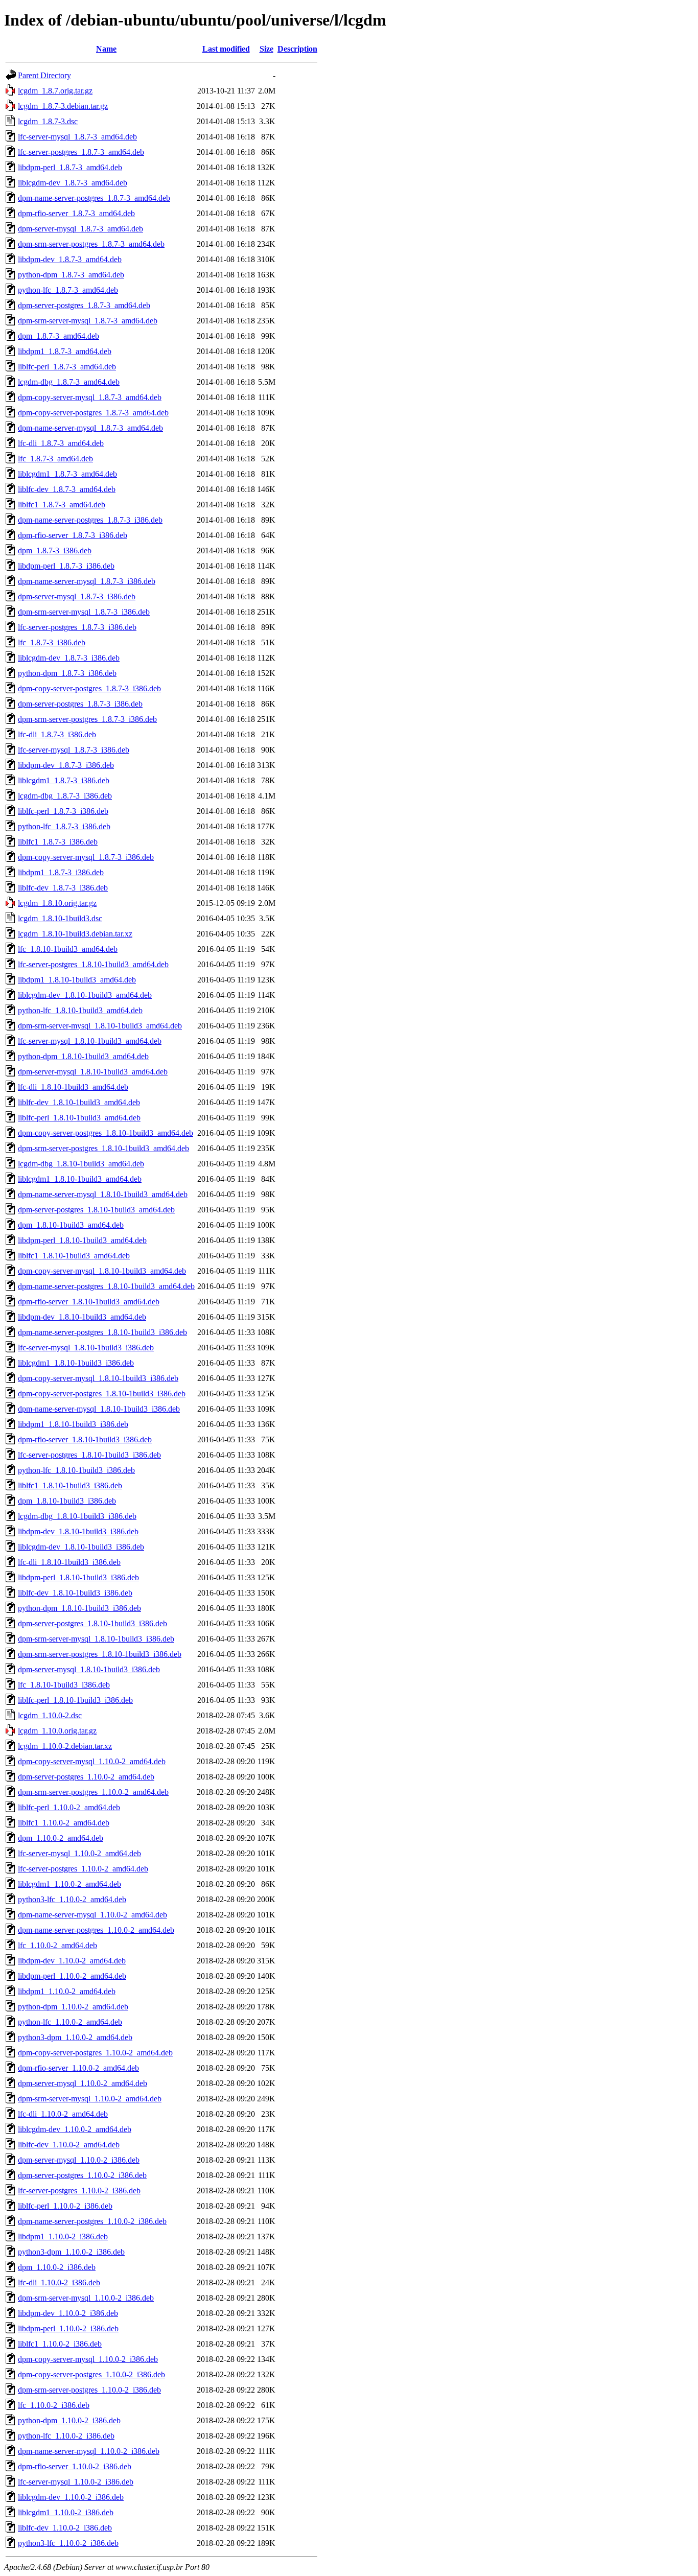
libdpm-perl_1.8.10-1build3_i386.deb (78, 1577)
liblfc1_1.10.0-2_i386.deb (60, 2344)
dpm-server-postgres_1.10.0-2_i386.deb (82, 2175)
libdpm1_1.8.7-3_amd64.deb (65, 351)
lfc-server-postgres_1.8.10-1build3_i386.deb (89, 1455)
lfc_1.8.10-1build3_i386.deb (64, 1685)
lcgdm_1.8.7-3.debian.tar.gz (63, 106)
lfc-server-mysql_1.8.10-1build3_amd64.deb (90, 1041)
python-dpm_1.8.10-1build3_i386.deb (79, 1608)
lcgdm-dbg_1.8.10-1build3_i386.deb (77, 1516)
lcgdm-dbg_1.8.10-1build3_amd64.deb (81, 1164)
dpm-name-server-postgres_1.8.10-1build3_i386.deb (102, 1332)
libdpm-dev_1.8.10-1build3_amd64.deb (82, 1317)
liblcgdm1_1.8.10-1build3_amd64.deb (80, 1179)
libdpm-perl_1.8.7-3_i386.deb (66, 566)
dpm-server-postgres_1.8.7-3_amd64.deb (84, 305)
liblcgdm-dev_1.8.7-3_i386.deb (69, 658)
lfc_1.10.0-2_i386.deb (54, 2405)
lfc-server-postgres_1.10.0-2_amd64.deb (83, 1869)
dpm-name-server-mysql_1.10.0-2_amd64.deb (92, 1915)
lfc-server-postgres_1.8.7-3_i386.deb (77, 627)
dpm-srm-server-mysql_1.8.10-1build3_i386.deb (96, 1639)
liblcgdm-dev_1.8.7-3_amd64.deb (73, 183)
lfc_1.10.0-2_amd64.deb (57, 1945)
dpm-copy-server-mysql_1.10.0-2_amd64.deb (92, 1761)
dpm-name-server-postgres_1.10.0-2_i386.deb (92, 2221)
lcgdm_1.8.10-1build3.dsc (60, 918)
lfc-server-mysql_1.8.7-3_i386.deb (74, 750)
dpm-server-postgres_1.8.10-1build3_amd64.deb (96, 1210)
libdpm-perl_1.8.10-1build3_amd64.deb (82, 1240)
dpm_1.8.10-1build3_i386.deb (67, 1501)
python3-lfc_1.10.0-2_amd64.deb (72, 1899)
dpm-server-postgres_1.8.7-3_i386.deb (80, 704)
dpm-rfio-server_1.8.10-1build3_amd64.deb (89, 1302)
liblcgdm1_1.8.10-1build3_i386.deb (76, 1363)
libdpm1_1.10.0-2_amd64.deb (67, 1991)
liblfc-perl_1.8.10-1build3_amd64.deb (79, 1118)
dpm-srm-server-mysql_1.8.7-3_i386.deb (84, 612)
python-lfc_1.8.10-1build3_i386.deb (76, 1470)
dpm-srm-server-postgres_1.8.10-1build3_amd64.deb (103, 1148)
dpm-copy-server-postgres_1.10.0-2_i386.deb (91, 2374)
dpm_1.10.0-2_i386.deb (57, 2267)
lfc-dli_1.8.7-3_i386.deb (57, 734)
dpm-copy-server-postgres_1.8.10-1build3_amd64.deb (106, 1133)
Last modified (226, 49)
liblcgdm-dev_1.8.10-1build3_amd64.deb (85, 995)
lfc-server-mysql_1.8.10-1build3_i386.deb (86, 1348)
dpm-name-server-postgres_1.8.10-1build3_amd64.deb (106, 1286)
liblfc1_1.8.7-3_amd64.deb (62, 505)
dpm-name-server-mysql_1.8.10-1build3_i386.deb (99, 1409)
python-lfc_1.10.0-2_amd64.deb (70, 2022)
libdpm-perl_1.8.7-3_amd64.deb (70, 167)
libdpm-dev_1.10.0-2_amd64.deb (72, 1961)
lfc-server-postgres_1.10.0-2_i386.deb (79, 2191)
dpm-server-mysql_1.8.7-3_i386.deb (77, 596)
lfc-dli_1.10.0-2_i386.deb (59, 2282)
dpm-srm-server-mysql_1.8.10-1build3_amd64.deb (100, 1026)
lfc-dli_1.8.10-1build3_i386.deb (69, 1562)
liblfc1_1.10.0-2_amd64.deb (64, 1823)
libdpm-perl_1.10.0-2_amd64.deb (72, 1976)
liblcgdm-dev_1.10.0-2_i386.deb (71, 2497)
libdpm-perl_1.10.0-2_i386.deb (68, 2328)
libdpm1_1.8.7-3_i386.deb (61, 872)
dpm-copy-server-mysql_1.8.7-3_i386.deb (86, 857)
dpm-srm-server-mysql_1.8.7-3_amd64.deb (88, 321)
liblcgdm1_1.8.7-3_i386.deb (64, 780)
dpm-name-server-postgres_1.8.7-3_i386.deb (90, 520)
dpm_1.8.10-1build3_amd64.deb (71, 1225)
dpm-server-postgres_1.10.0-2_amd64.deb (86, 1777)
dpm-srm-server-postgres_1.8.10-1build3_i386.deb (100, 1654)
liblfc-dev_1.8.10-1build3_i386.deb (75, 1593)
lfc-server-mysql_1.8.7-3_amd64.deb (77, 137)
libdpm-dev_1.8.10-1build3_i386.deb (78, 1531)
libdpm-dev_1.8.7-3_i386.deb (66, 765)
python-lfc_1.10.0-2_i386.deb (66, 2436)
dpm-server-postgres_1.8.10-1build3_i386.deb (92, 1623)
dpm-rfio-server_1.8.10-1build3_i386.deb (85, 1439)
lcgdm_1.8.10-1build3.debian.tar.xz (75, 934)
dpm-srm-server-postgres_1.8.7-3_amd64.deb (91, 244)
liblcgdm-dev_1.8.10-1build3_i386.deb (81, 1547)
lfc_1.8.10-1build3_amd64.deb (68, 949)
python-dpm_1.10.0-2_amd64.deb (73, 2007)
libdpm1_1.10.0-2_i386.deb (63, 2237)
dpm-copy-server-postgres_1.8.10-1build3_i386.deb (102, 1394)
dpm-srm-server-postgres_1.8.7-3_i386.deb (87, 719)
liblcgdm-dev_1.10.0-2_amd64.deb (75, 2129)
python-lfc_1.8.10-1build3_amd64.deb (80, 1010)
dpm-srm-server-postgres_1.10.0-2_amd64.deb (93, 1792)
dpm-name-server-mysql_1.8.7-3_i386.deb (87, 581)
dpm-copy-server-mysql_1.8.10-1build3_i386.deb (98, 1378)
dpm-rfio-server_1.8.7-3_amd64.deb (76, 213)
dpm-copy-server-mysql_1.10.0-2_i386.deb (88, 2359)
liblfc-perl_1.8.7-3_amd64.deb (67, 367)
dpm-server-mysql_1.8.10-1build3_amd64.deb (93, 1072)
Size (266, 49)
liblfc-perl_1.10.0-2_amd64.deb (69, 1807)
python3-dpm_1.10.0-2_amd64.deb (75, 2037)
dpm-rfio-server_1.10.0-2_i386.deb (75, 2466)
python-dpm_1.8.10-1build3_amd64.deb (83, 1056)
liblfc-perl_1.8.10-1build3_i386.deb (75, 1700)
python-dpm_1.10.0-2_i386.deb (69, 2420)
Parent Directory (44, 75)
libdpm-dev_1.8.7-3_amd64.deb (70, 259)
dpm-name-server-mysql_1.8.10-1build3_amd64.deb (103, 1194)
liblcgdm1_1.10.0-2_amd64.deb (69, 1884)
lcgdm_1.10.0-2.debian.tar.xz (65, 1746)
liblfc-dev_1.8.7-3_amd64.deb (67, 489)
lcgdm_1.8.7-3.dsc (48, 121)
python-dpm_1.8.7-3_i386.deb (67, 673)
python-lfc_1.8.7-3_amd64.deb (68, 290)
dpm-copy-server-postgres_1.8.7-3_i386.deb (89, 688)
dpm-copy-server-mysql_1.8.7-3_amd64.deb (90, 397)
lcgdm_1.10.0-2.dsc (50, 1715)
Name (106, 49)
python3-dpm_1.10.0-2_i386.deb (71, 2252)
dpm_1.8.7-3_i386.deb (55, 551)
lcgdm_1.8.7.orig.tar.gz (55, 91)
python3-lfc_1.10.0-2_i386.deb (68, 2543)
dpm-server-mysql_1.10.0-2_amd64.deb (83, 2083)
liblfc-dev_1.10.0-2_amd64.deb (69, 2145)
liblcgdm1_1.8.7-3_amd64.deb (67, 474)
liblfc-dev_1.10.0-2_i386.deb (65, 2528)
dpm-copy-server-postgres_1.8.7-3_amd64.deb (93, 413)
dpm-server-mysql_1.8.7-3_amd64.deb (80, 229)
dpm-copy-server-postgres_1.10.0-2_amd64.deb (95, 2053)
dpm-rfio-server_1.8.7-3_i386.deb (73, 535)
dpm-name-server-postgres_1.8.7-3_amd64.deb (94, 198)
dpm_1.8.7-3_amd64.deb (59, 336)
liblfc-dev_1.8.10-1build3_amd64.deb (79, 1102)
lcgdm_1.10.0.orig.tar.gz (57, 1731)
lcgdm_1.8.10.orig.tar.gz (57, 903)
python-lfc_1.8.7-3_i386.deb (64, 826)
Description (297, 49)
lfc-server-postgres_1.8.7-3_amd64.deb (81, 152)
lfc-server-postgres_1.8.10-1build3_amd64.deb (93, 964)
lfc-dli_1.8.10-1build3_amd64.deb (73, 1087)
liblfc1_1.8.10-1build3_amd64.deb (74, 1256)
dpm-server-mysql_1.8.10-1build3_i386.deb (89, 1669)
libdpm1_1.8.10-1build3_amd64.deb (77, 980)
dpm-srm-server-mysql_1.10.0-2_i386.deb (86, 2298)
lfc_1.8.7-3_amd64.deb (55, 459)
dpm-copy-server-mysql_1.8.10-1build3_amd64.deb (102, 1271)
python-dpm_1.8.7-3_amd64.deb (71, 275)
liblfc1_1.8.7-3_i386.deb (58, 842)
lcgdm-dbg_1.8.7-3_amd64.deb (69, 382)
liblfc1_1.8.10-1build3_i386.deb (70, 1485)
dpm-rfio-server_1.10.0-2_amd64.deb (78, 2068)
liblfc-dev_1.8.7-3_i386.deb (63, 888)
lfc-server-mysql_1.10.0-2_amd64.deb (79, 1853)
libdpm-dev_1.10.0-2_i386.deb (68, 2313)
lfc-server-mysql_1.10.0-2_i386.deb (76, 2482)
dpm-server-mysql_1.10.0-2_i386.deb (79, 2160)
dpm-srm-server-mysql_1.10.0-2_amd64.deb (90, 2099)
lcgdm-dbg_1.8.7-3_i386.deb (65, 796)
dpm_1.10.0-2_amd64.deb (61, 1838)
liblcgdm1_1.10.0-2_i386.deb (66, 2512)
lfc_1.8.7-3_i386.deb (52, 642)
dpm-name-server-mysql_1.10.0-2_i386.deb (89, 2451)
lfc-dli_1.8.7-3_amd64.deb (61, 443)
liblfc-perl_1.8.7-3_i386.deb (63, 811)
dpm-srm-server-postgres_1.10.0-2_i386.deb (89, 2390)
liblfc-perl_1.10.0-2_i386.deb (65, 2206)
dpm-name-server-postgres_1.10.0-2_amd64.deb (96, 1930)
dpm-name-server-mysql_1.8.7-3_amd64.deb (90, 428)
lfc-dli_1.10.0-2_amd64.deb (63, 2114)
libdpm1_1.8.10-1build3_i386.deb (73, 1424)
